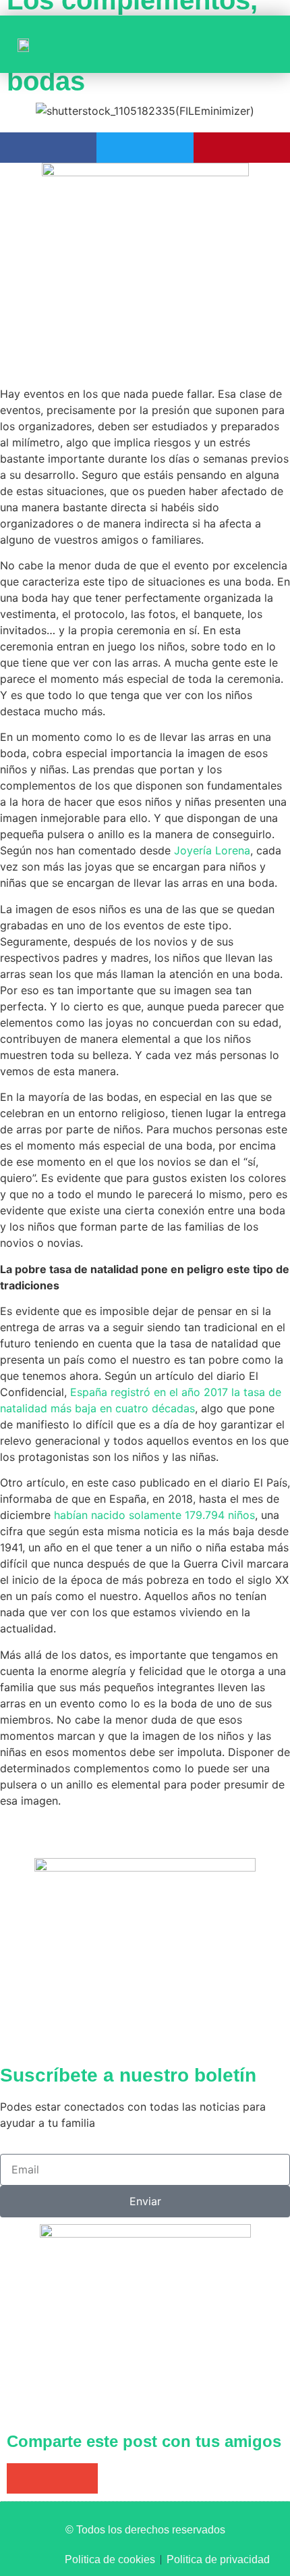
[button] (257, 44)
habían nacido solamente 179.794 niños (154, 1515)
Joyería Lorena (212, 850)
